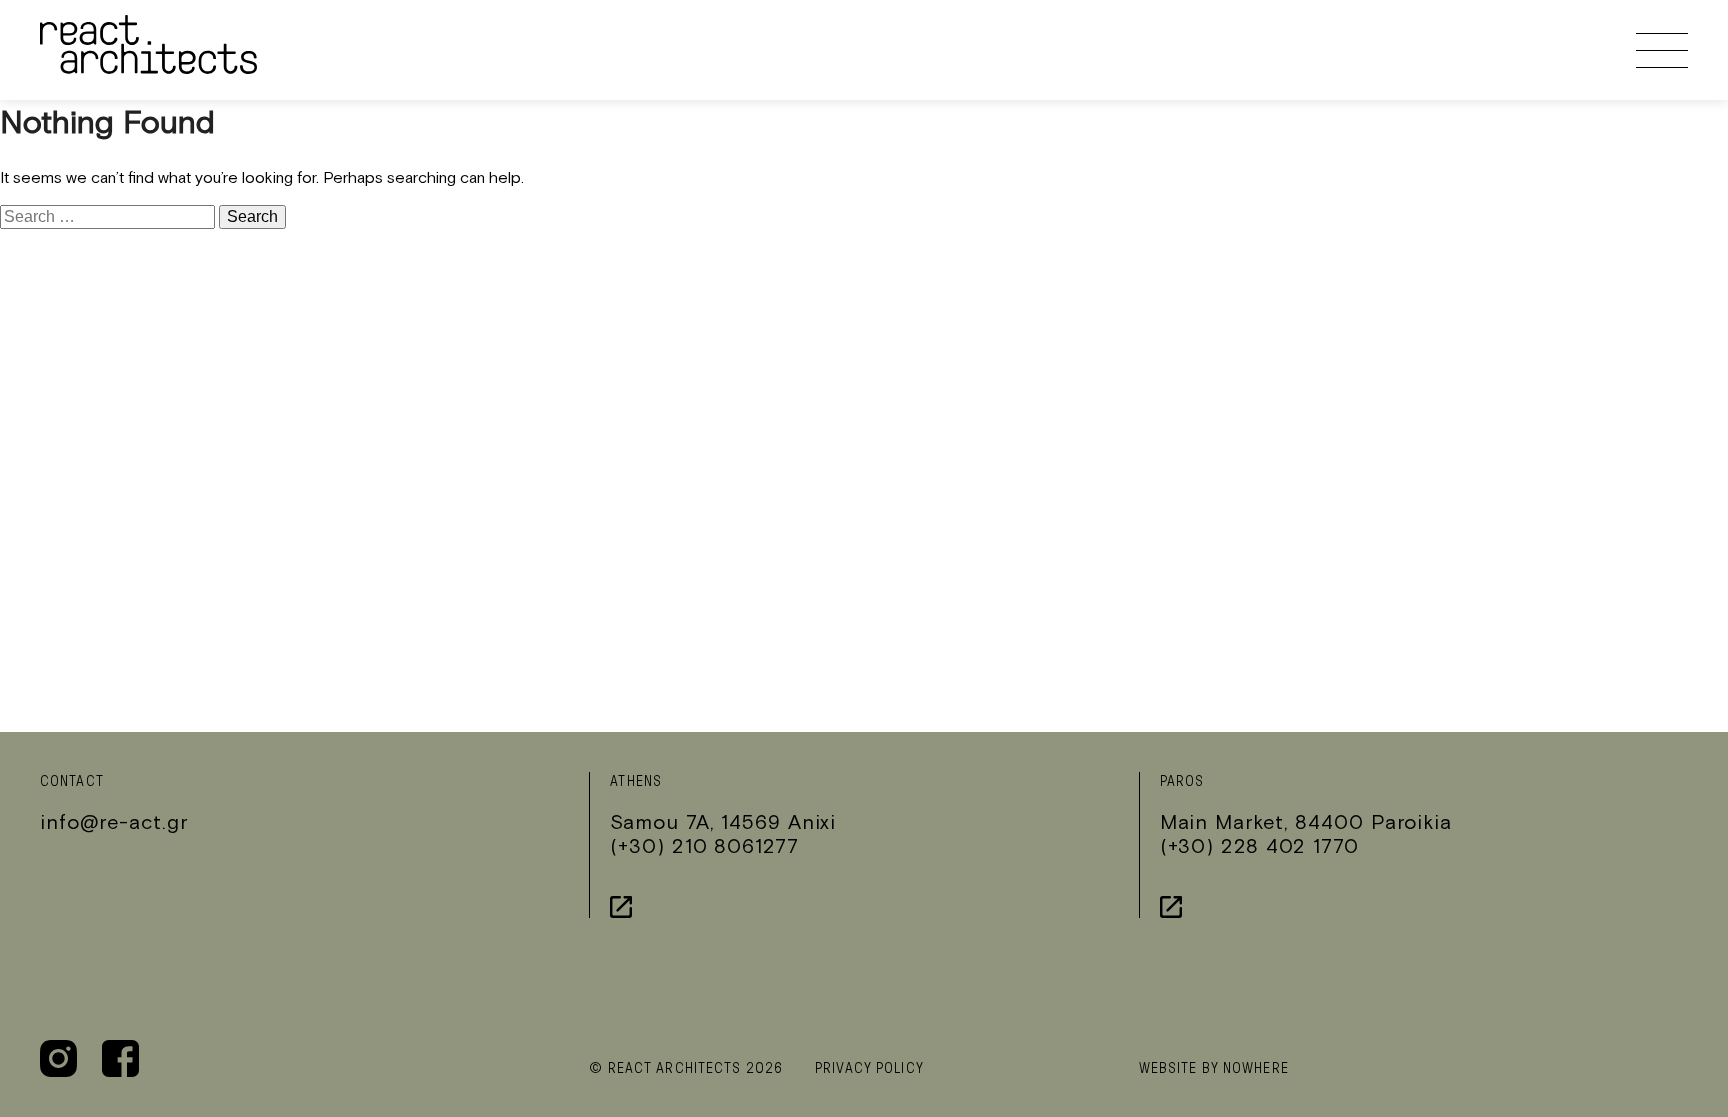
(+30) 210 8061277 (704, 845)
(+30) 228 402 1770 (1259, 845)
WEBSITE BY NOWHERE (1214, 1068)
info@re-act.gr (114, 821)
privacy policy (869, 1068)
